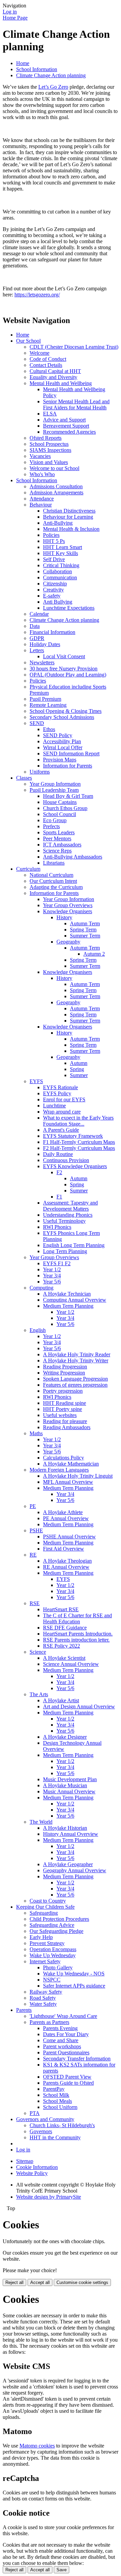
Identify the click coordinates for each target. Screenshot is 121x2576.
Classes (24, 778)
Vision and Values (49, 462)
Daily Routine (58, 1154)
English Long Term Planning (74, 1245)
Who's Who (42, 474)
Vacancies (40, 456)
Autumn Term (85, 923)
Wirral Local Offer (63, 747)
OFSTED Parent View (67, 2077)
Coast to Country (48, 1901)
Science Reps (57, 851)
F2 (59, 1172)
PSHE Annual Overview (69, 1537)
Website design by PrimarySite (49, 2197)
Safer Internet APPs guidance (74, 1986)
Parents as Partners (49, 2022)
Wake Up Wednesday (53, 1955)
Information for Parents (68, 766)
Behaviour (41, 505)
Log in (10, 12)
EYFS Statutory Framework (73, 1136)
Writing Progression (64, 1373)
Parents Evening (60, 2028)
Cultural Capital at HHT (55, 371)
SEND (37, 723)
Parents (24, 2010)
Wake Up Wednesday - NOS (74, 1974)
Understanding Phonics (68, 1215)
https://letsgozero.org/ (37, 295)
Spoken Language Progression (75, 1379)
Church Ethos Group (65, 808)
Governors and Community (45, 2119)
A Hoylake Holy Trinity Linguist (78, 1476)
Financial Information (52, 632)
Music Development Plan (70, 1779)
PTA (35, 2113)
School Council (59, 814)
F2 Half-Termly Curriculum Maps (79, 1148)
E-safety (52, 596)
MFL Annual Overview (68, 1482)
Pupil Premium (45, 699)
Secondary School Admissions (62, 717)
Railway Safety (46, 1992)
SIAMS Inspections (50, 450)
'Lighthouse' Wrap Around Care (63, 2016)
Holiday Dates (45, 644)
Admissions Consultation (56, 486)
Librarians (54, 863)
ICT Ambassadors (62, 845)
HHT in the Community (55, 2137)
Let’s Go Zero (53, 87)
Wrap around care (62, 1112)
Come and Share (61, 2040)
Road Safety (43, 1998)
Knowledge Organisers (68, 911)
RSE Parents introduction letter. (76, 1640)
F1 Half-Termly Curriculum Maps (79, 1142)
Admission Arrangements (56, 493)
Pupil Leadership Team (54, 790)
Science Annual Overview (71, 1664)
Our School (28, 341)
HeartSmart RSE (61, 1609)
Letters (37, 650)
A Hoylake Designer (65, 1737)
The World (41, 1822)
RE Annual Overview (66, 1567)
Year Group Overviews (68, 905)
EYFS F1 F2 (57, 1263)
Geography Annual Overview (75, 1870)
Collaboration (57, 571)
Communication (60, 577)
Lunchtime (54, 1106)
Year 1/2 (52, 1269)
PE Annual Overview (66, 1518)
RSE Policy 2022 (62, 1646)
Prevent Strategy (47, 1943)
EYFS (36, 1081)
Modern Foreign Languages (59, 1470)
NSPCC (52, 1980)
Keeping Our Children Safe (45, 1907)
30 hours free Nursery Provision (64, 669)
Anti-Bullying (58, 523)
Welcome (39, 353)
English (38, 1330)
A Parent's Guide (61, 1130)
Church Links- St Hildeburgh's (62, 2125)
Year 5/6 (52, 1282)
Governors (41, 2131)
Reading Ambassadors (67, 1427)
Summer (79, 1075)
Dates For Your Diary (66, 2034)
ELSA (50, 414)
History (64, 917)
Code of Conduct (48, 359)
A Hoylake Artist (61, 1700)
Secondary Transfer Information (77, 2059)
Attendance (42, 499)
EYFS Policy (57, 1093)
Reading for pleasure (65, 1421)
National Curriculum (51, 875)
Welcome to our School (54, 468)
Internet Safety (45, 1961)
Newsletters (42, 662)
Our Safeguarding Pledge (56, 1931)
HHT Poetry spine (63, 1409)
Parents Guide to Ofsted (68, 2083)
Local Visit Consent (64, 656)
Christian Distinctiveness (69, 511)
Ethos (49, 729)
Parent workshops (62, 2046)
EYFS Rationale (61, 1087)
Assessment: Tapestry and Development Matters (70, 1206)
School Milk (56, 2095)
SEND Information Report (71, 754)
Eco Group (55, 820)
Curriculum (28, 869)
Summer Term (85, 936)
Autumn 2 (94, 954)
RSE (35, 1603)
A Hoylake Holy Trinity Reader (77, 1354)
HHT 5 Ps (54, 541)
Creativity (53, 590)
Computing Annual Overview (75, 1300)
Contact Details (46, 365)
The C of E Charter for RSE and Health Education (77, 1618)
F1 (59, 1197)
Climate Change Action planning (51, 75)
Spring (77, 1069)
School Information (37, 69)
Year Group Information (55, 784)
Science (38, 1652)
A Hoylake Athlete (63, 1512)
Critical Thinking (61, 565)
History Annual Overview (71, 1834)
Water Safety (43, 2004)
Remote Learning (48, 705)
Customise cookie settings (82, 2282)
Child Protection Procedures (59, 1919)
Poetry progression (63, 1391)
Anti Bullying (58, 602)
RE (33, 1555)
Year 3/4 (52, 1276)
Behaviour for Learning (68, 517)
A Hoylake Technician (67, 1294)
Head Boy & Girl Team (68, 796)
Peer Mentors (57, 838)
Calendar (39, 614)
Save (62, 2570)
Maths (36, 1433)
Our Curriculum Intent (53, 881)
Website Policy (32, 2173)
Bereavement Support (66, 426)
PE (33, 1506)
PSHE (36, 1530)
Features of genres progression (75, 1385)
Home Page (15, 18)
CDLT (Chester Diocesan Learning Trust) (74, 347)
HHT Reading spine (65, 1403)
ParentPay (54, 2089)
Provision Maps (60, 760)
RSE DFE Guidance (65, 1628)
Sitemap (25, 2161)
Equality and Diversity (53, 377)
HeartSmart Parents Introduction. (78, 1634)
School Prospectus (49, 444)
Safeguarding (44, 1913)
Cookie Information (37, 2167)
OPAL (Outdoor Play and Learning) (68, 675)
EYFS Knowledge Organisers (75, 1166)
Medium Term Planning (68, 1306)
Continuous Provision (66, 1160)
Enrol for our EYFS (64, 1099)
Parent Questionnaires (66, 2052)
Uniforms (40, 772)
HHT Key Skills (61, 553)
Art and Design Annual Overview (79, 1706)
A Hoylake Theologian (67, 1561)
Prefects (51, 826)
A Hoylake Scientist (64, 1658)
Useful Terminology (64, 1221)
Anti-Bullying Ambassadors (73, 857)
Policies (51, 535)
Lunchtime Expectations (69, 608)
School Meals (57, 2101)
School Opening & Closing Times (66, 711)
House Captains (60, 802)
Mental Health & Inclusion (71, 529)
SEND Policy (58, 735)
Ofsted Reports (46, 438)
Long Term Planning (65, 1251)
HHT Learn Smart (63, 547)
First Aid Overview (64, 1549)
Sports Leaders (59, 832)
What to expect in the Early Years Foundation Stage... (78, 1121)
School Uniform (60, 2107)
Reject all (14, 2282)
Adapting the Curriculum (56, 887)
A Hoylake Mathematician (71, 1464)
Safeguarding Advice (52, 1925)
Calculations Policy (64, 1458)
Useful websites (60, 1415)
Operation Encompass (53, 1949)
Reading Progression (65, 1367)
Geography (68, 942)
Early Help (41, 1937)
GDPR (37, 638)
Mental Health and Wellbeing (61, 383)
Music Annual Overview (69, 1791)
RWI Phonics (57, 1227)
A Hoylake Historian (65, 1828)
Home (23, 63)
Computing (42, 1288)
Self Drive (54, 559)
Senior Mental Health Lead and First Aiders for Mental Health (76, 404)
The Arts (39, 1694)
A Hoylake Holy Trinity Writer (76, 1361)
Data (35, 626)
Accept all (40, 2282)
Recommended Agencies (69, 432)
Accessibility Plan (62, 741)
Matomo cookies (37, 2446)
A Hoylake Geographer (68, 1864)
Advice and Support (64, 420)
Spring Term (83, 930)
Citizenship (55, 584)
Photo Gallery (58, 1967)
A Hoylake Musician (65, 1785)
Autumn (79, 1063)
